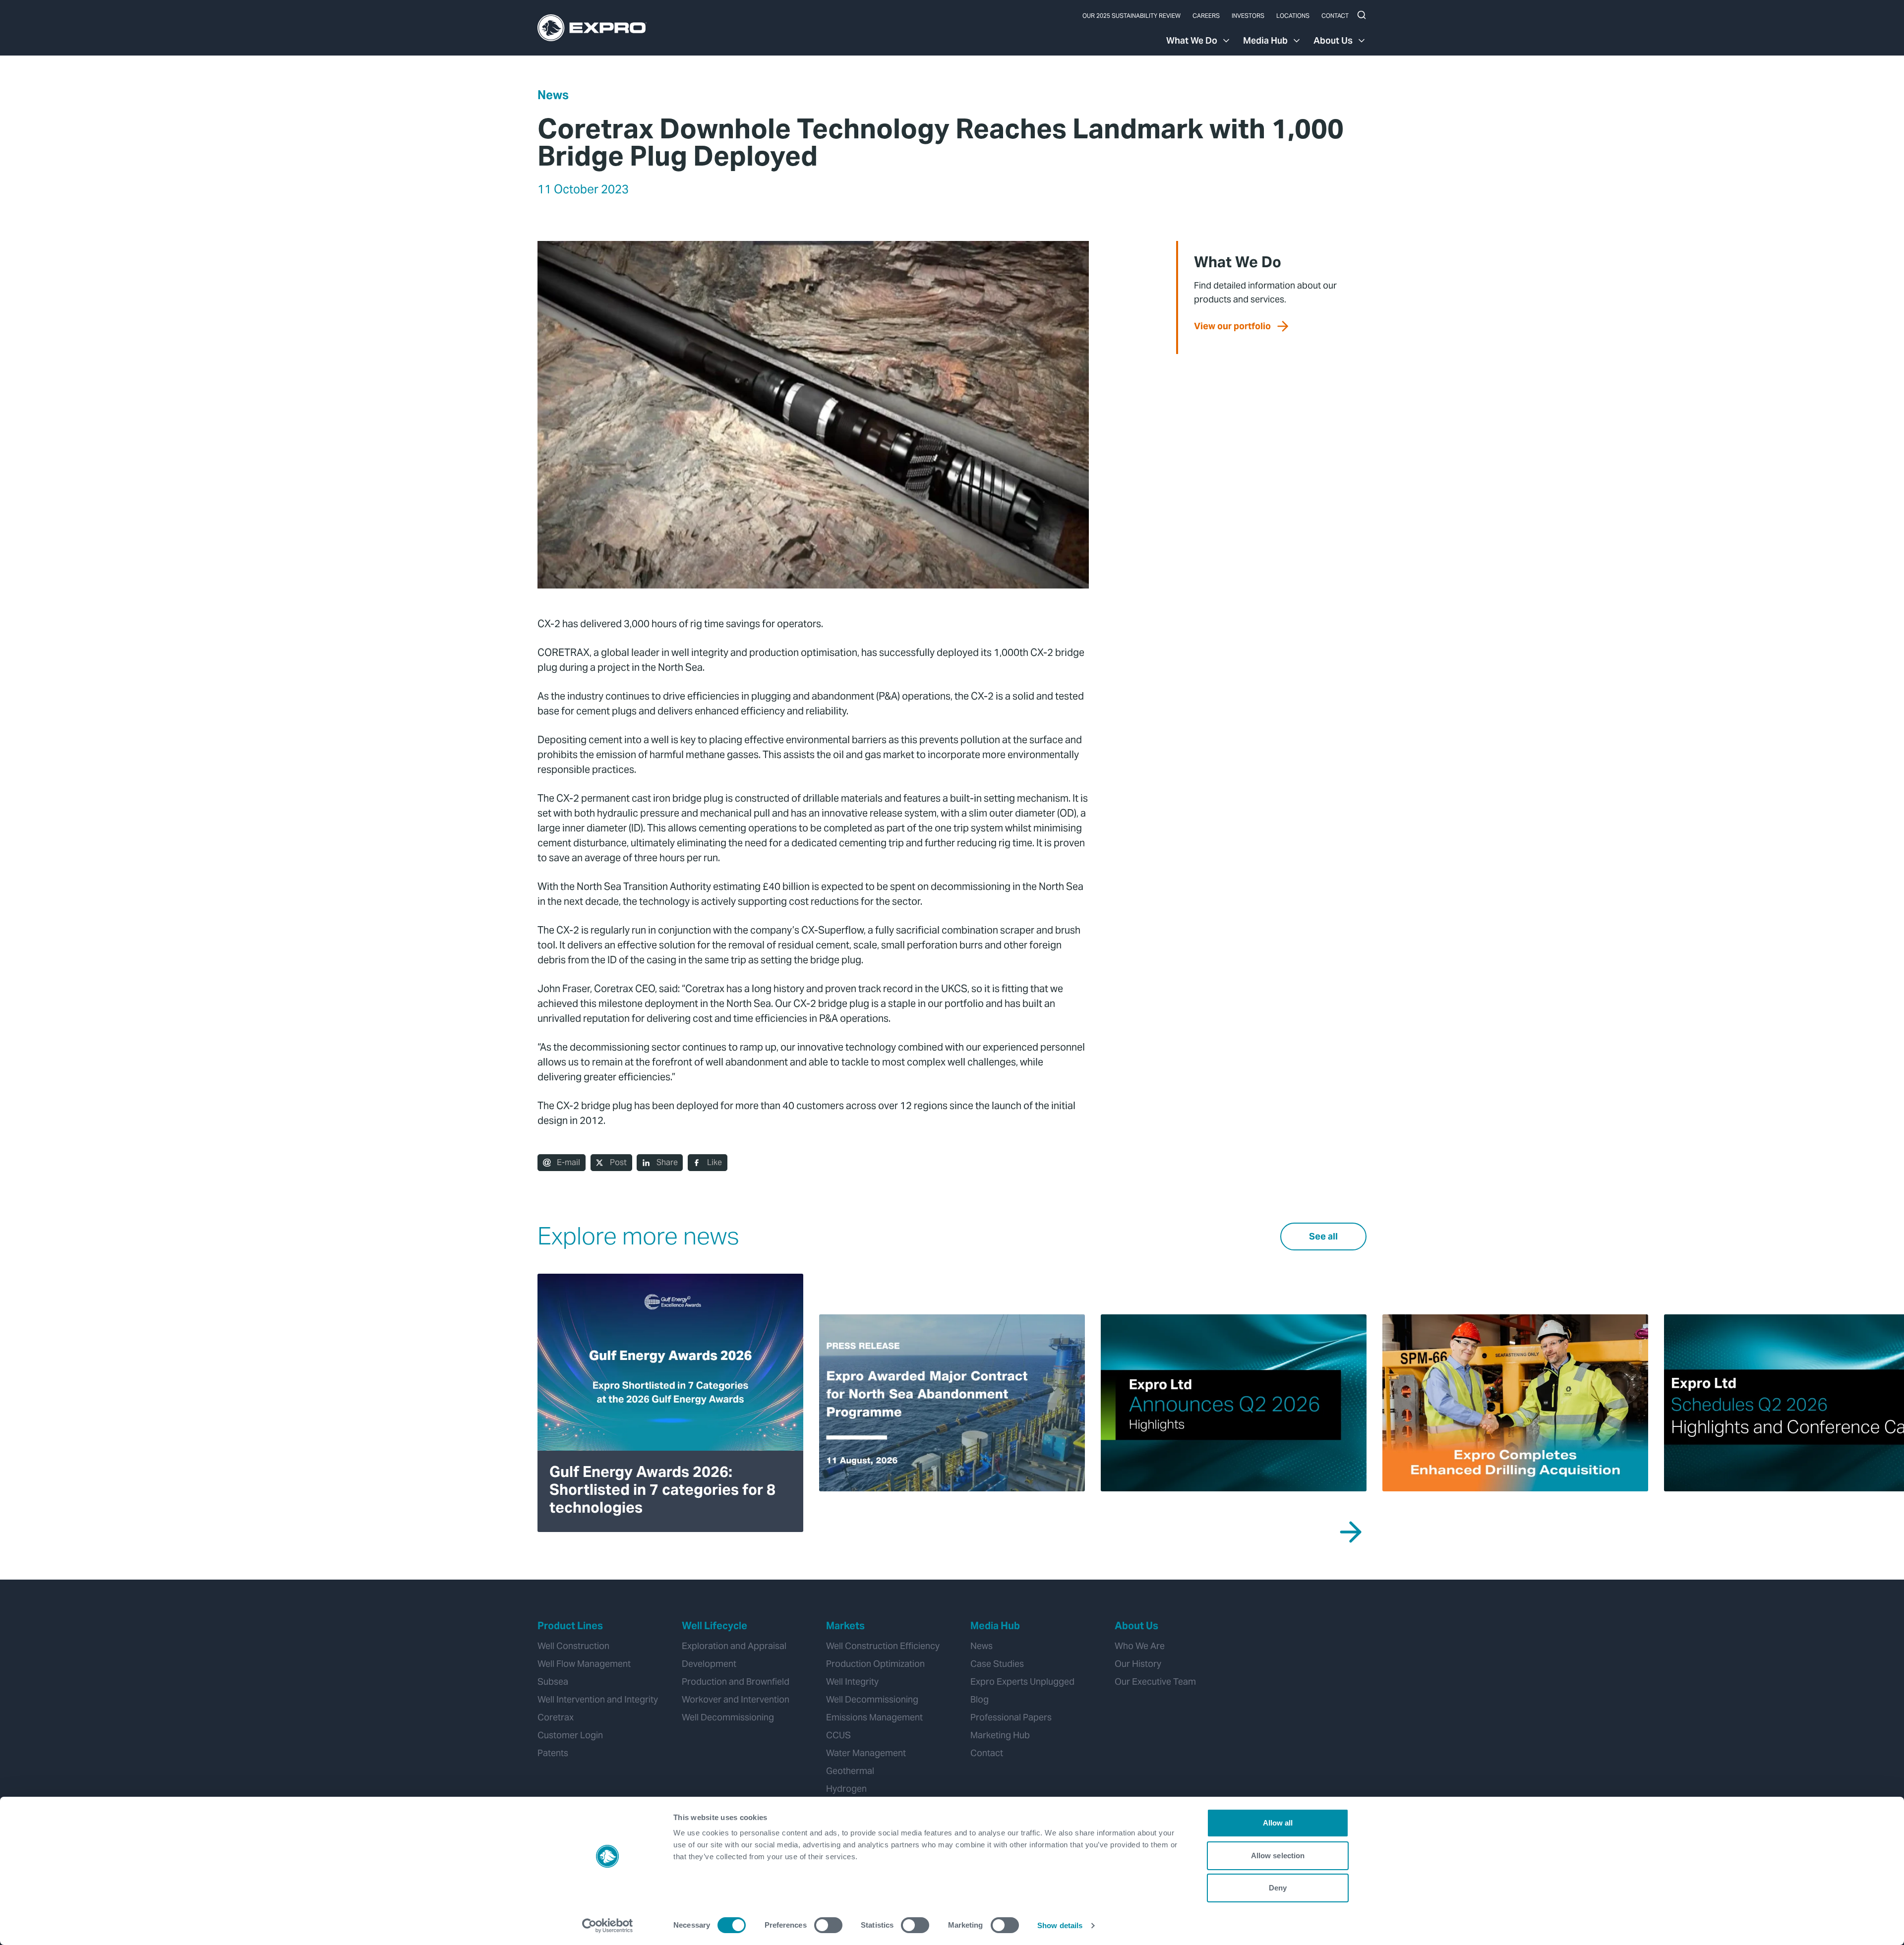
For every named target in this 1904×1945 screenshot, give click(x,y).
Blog (980, 1699)
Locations (1293, 16)
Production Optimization (875, 1664)
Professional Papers (1011, 1717)
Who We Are (1140, 1646)
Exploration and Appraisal (734, 1646)
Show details (1060, 1925)
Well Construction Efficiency (883, 1646)
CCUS (838, 1735)
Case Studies (997, 1664)
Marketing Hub (1000, 1735)
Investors (1248, 16)
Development (709, 1664)
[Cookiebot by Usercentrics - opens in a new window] (608, 1926)
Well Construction (573, 1646)
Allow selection (1278, 1856)
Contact (1335, 16)
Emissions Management (874, 1717)
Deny (1278, 1888)
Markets (845, 1626)
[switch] (828, 1925)
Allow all (1278, 1823)
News (553, 95)
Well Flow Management (584, 1664)
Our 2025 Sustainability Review (1131, 16)
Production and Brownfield (736, 1681)
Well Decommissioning (728, 1717)
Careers (1206, 16)
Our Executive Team (1155, 1681)
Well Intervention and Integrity (598, 1699)
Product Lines (570, 1626)
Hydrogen (846, 1789)
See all (1323, 1236)
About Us (1333, 40)
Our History (1138, 1664)
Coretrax (556, 1717)
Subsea (553, 1681)
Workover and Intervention (736, 1699)
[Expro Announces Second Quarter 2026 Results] (1234, 1403)
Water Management (866, 1753)
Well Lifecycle (714, 1626)
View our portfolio (1232, 326)
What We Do (1192, 40)
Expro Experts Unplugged (1022, 1681)
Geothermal (850, 1771)
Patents (553, 1753)
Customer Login (570, 1735)
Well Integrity (852, 1681)
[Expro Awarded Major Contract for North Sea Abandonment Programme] (952, 1403)
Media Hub (1265, 40)
